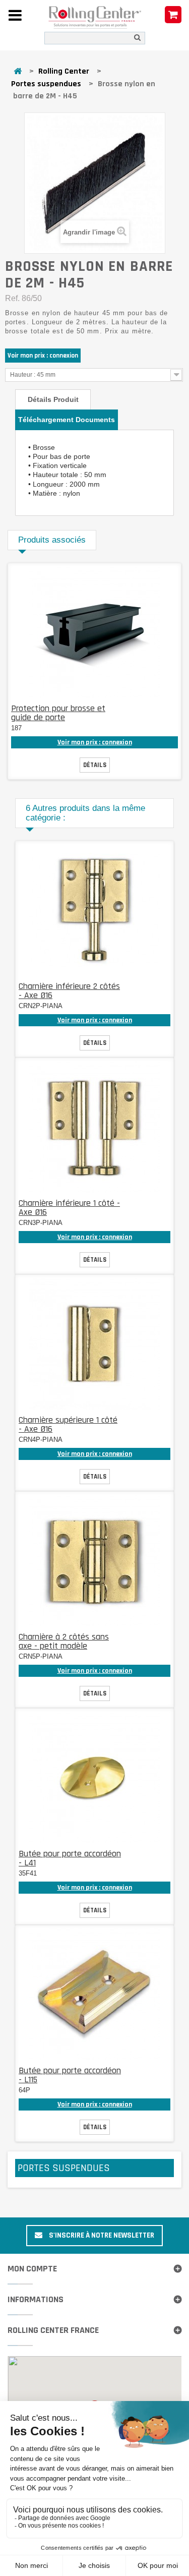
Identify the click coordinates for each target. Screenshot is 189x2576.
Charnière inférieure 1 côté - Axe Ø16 (69, 1208)
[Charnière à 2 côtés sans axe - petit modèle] (95, 1561)
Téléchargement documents (67, 420)
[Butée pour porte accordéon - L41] (95, 1778)
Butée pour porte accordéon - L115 (70, 2075)
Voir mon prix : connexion (43, 356)
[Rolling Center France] (95, 18)
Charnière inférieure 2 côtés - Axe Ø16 (69, 991)
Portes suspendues (46, 84)
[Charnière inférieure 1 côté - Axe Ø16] (95, 1127)
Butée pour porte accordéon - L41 (70, 1858)
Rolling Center (64, 71)
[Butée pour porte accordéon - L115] (95, 1995)
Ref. (12, 298)
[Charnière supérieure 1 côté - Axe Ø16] (95, 1344)
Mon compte (32, 2269)
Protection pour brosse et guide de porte (58, 713)
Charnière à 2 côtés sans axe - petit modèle (64, 1641)
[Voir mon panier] (173, 15)
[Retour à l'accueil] (18, 72)
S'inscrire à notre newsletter (101, 2235)
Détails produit (53, 399)
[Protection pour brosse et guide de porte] (95, 632)
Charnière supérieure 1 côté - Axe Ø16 (68, 1424)
